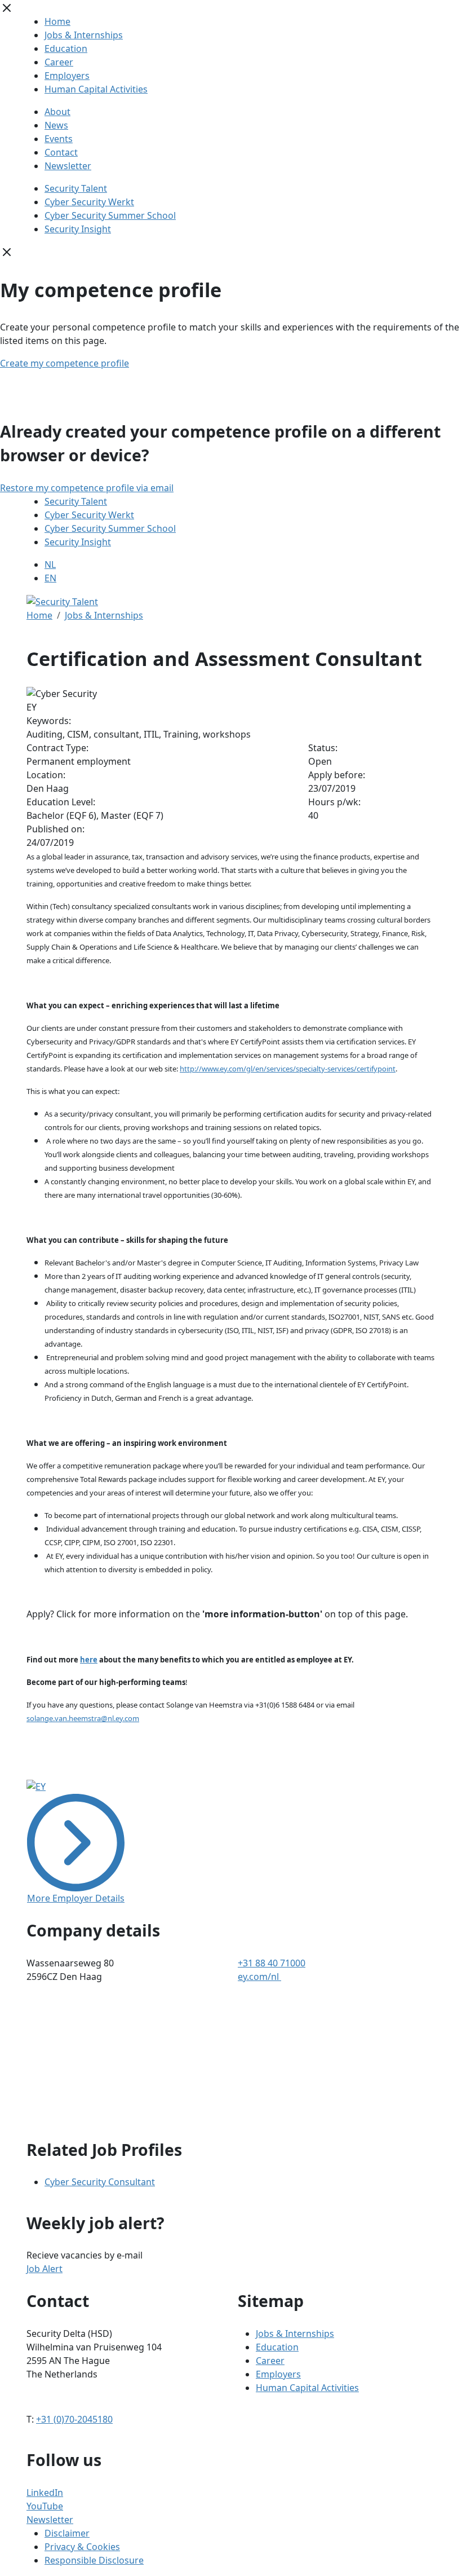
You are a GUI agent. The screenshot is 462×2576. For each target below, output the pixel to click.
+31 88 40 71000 (272, 1963)
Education (66, 48)
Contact (61, 152)
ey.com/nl (259, 1977)
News (56, 125)
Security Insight (78, 229)
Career (59, 62)
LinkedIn (45, 2493)
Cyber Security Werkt (89, 202)
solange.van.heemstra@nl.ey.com (83, 1718)
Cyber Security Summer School (110, 215)
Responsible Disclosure (94, 2560)
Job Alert (45, 2269)
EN (50, 578)
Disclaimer (67, 2533)
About (57, 112)
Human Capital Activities (96, 89)
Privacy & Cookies (82, 2547)
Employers (67, 76)
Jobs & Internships (84, 35)
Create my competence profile (65, 363)
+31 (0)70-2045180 (74, 2419)
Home (57, 21)
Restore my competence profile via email (87, 488)
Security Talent (76, 188)
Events (59, 139)
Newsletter (68, 166)
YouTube (45, 2506)
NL (50, 564)
